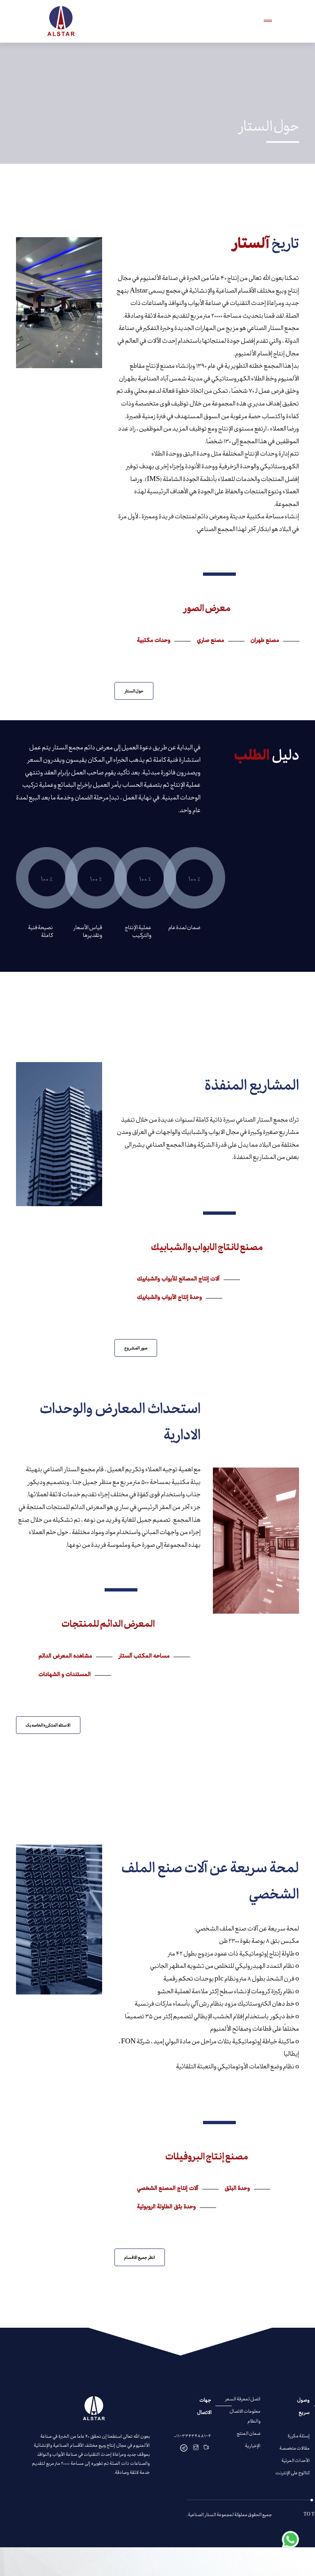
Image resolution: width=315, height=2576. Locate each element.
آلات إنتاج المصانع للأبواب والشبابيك (178, 1280)
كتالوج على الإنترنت (292, 2472)
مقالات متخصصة (294, 2448)
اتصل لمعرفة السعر (243, 2399)
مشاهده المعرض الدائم (65, 1657)
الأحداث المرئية (296, 2460)
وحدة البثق (237, 2189)
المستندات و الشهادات (65, 1675)
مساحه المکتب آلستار (144, 1657)
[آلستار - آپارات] (206, 2448)
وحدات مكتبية (154, 641)
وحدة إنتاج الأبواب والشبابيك (169, 1298)
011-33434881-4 (193, 2435)
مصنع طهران (265, 641)
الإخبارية (253, 2445)
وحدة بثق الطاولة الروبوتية (166, 2207)
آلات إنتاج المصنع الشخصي (168, 2189)
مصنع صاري (210, 641)
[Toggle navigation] (268, 21)
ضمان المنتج (249, 2433)
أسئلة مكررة (299, 2435)
